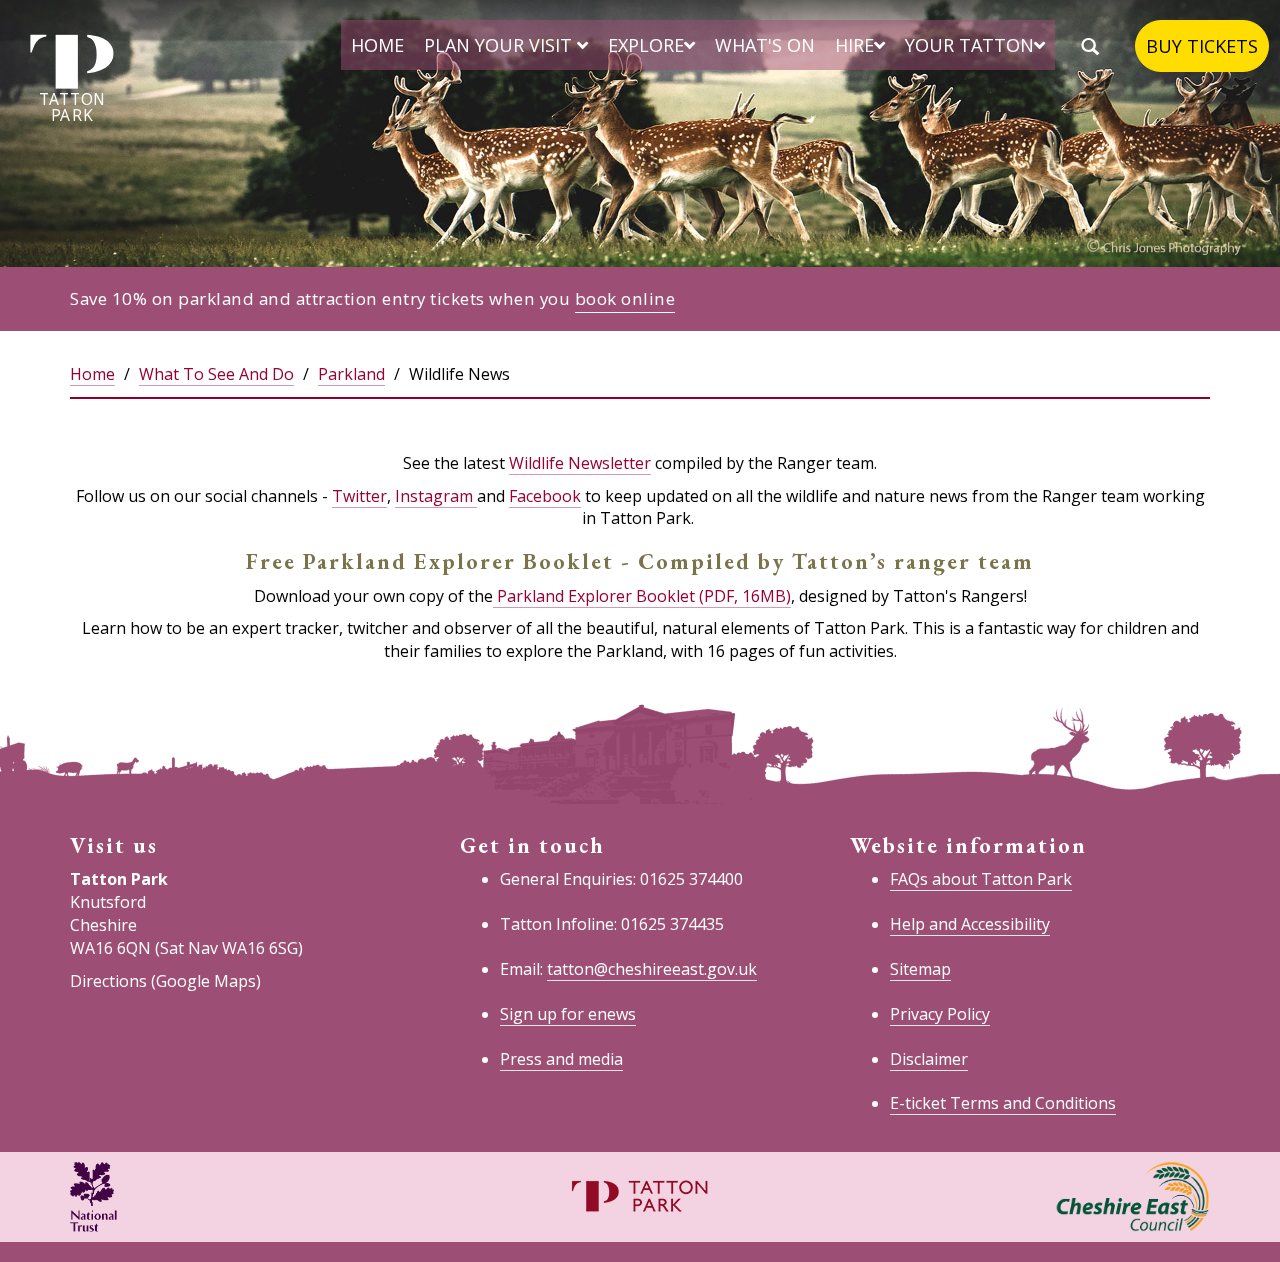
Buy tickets (1202, 46)
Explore (646, 45)
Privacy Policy (940, 1014)
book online (625, 298)
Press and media (561, 1059)
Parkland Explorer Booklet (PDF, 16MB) (642, 596)
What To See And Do (216, 374)
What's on (765, 45)
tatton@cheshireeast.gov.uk (652, 969)
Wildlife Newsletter (580, 463)
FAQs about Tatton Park (981, 879)
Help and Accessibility (970, 924)
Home (377, 45)
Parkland (351, 374)
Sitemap (920, 969)
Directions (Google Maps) (165, 981)
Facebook (545, 496)
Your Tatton (969, 45)
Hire (854, 45)
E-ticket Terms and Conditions (1003, 1103)
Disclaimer (929, 1059)
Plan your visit (500, 45)
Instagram (436, 496)
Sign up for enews (568, 1014)
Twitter (359, 496)
